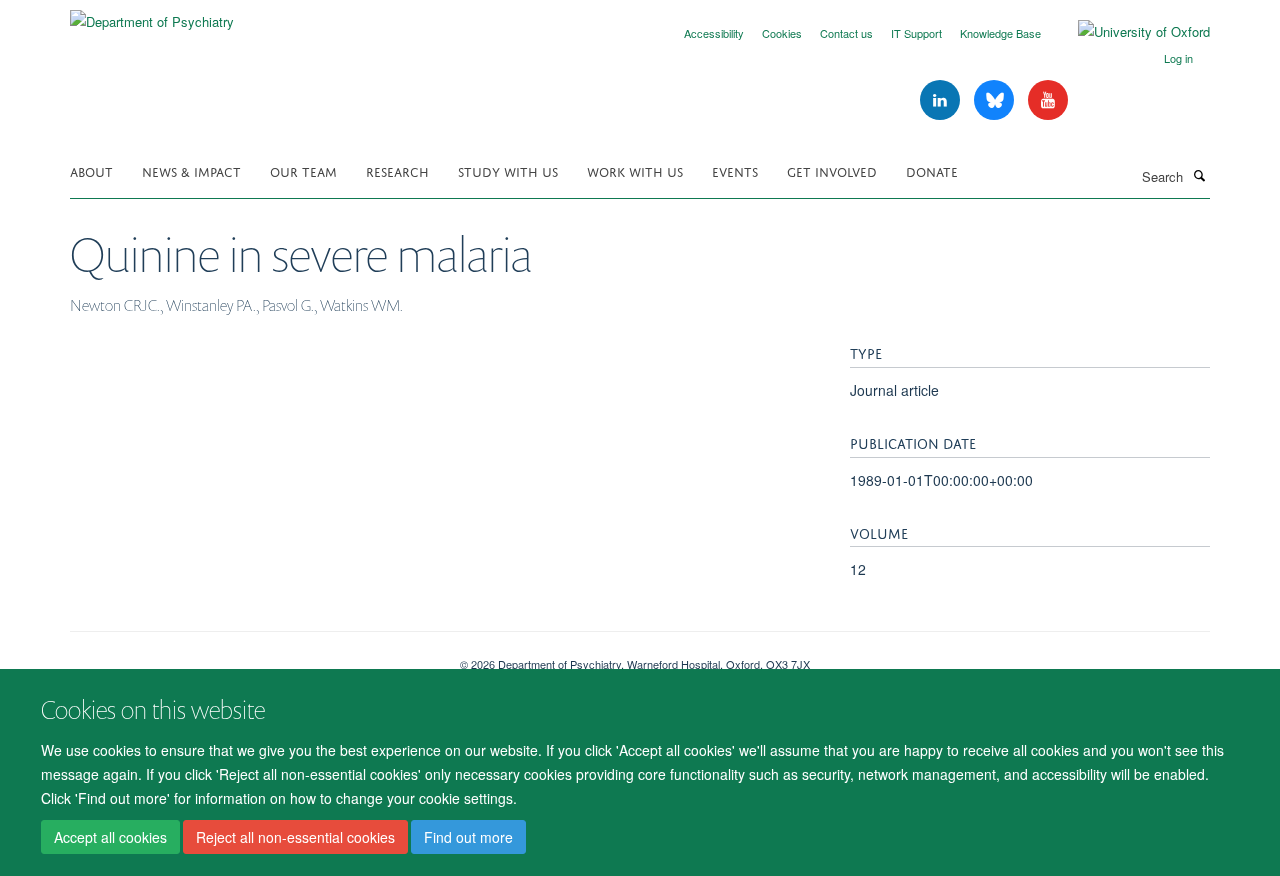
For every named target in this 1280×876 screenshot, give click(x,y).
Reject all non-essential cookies (295, 837)
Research (397, 170)
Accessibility (714, 33)
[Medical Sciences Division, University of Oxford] (250, 657)
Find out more (468, 837)
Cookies (782, 33)
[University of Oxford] (1129, 32)
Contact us (846, 33)
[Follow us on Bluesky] (996, 100)
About (91, 170)
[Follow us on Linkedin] (942, 100)
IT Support (916, 33)
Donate (932, 170)
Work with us (635, 170)
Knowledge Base (1000, 33)
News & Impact (191, 170)
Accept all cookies (110, 837)
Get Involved (832, 170)
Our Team (303, 170)
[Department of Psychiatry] (152, 14)
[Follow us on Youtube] (1048, 100)
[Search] (1199, 175)
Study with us (508, 170)
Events (735, 170)
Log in (1178, 58)
